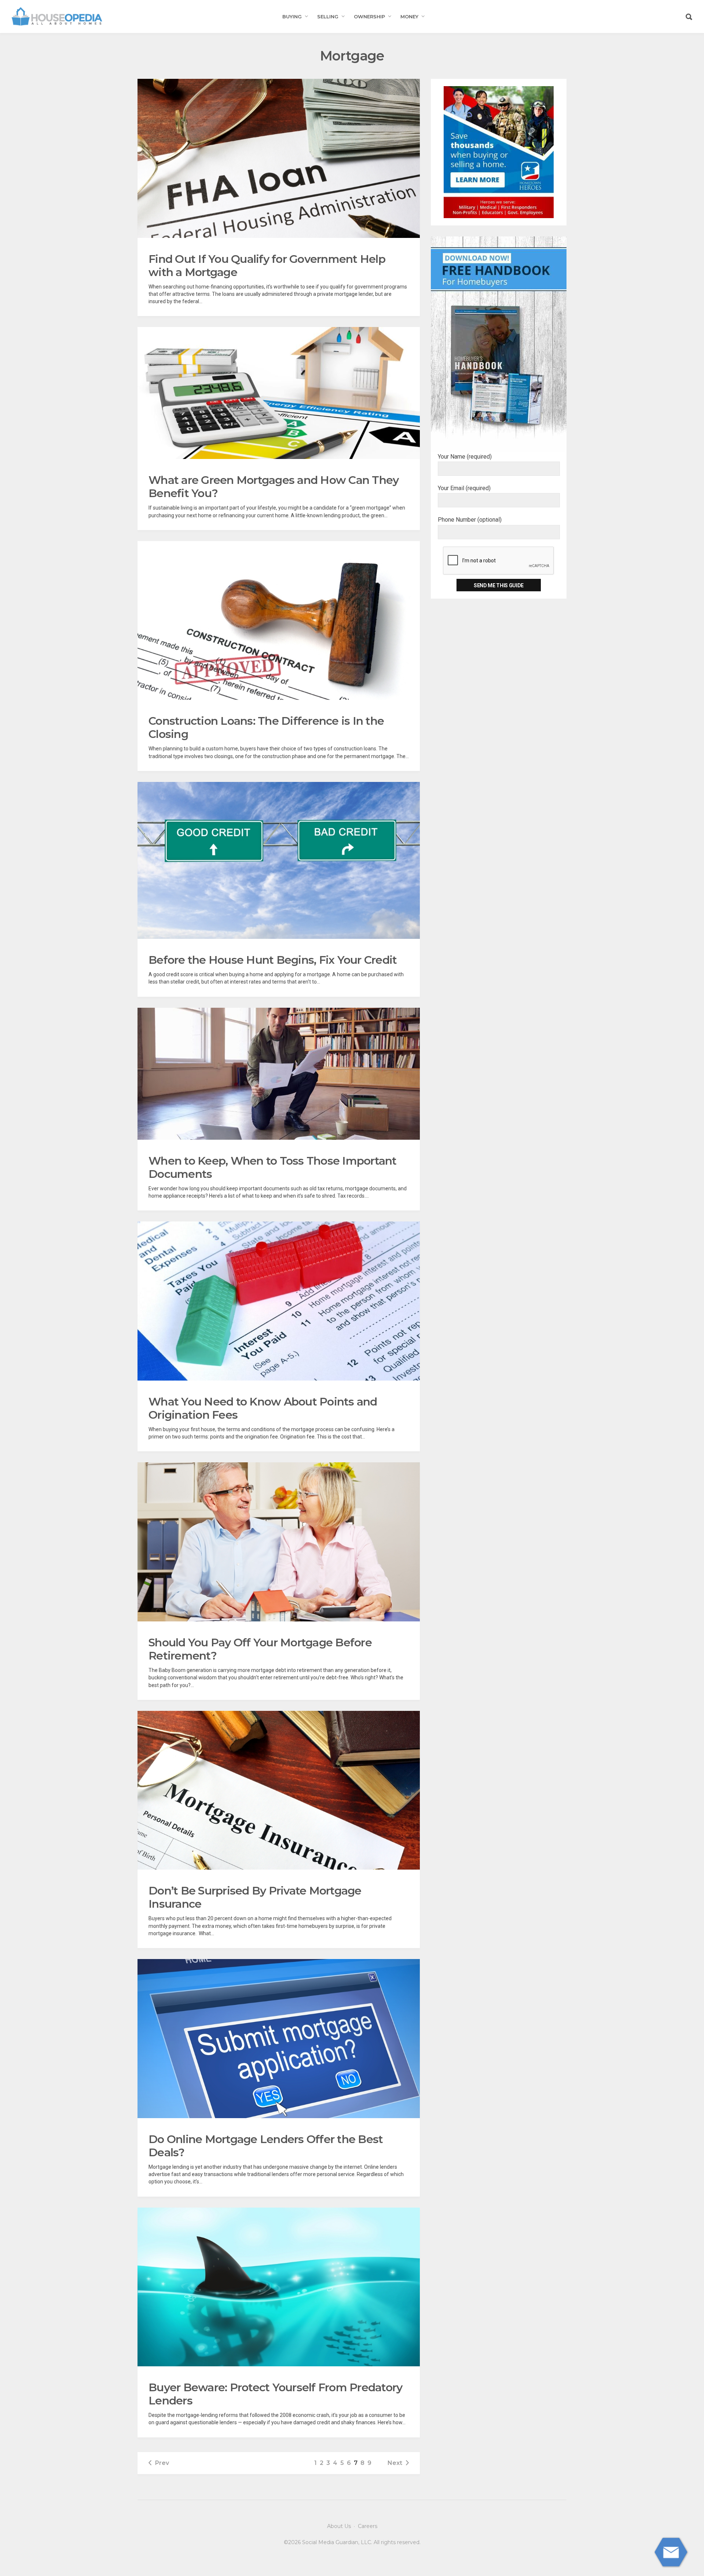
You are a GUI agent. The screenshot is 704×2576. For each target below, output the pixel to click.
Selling (328, 16)
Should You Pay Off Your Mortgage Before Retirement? (260, 1649)
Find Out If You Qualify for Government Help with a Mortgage (267, 266)
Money (409, 16)
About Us (339, 2526)
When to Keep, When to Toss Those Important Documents (273, 1167)
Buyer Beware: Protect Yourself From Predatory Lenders (275, 2394)
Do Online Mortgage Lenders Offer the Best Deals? (266, 2146)
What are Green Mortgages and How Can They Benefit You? (274, 487)
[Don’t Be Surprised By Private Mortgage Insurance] (279, 1790)
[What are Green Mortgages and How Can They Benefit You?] (279, 393)
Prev (162, 2463)
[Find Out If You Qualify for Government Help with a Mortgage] (279, 158)
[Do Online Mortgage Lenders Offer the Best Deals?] (279, 2039)
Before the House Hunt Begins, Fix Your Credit (273, 960)
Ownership (369, 16)
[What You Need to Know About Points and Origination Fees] (279, 1301)
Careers (368, 2526)
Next (395, 2463)
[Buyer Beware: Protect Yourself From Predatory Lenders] (279, 2287)
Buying (292, 16)
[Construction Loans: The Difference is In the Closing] (279, 621)
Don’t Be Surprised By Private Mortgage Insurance (255, 1897)
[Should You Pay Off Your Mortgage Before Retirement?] (279, 1542)
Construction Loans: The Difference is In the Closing (266, 727)
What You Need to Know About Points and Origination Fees (263, 1408)
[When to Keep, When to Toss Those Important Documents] (279, 1074)
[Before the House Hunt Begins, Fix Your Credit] (279, 860)
